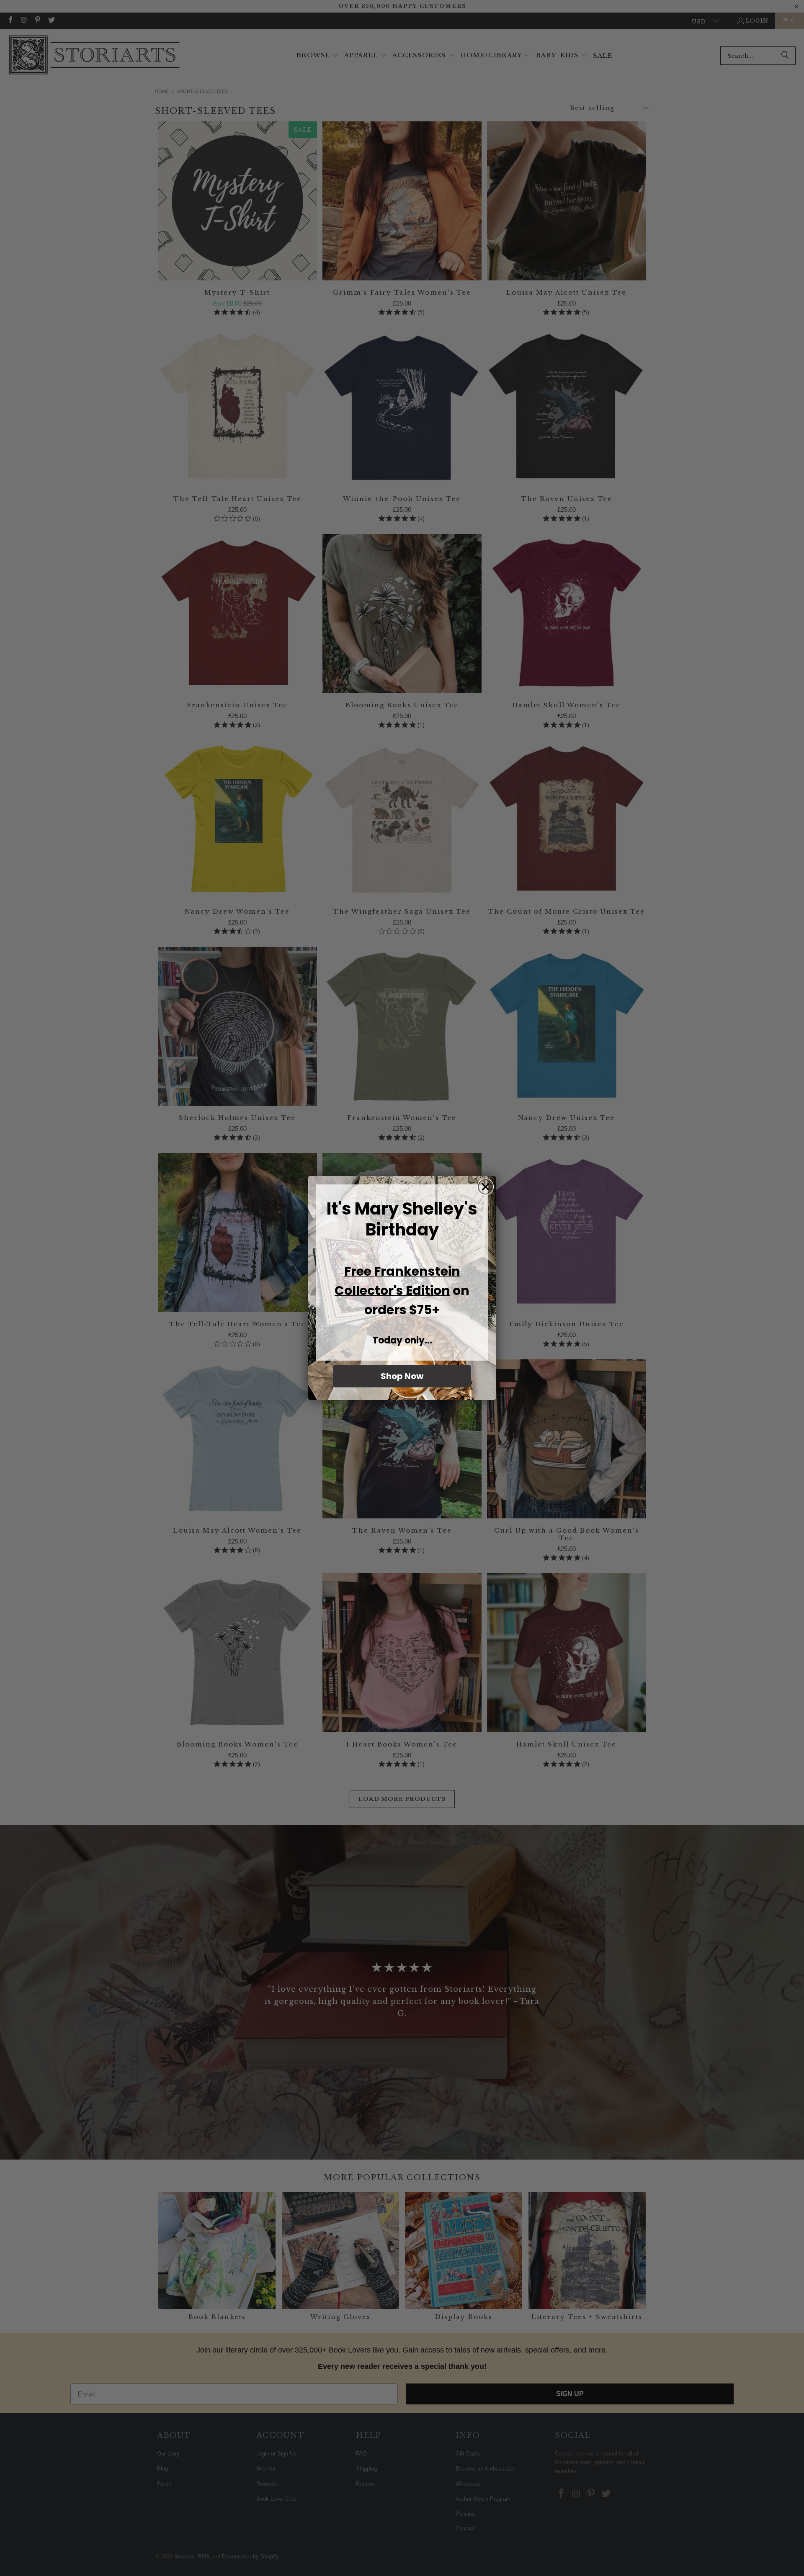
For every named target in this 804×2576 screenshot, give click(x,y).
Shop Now (402, 1376)
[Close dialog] (486, 1187)
